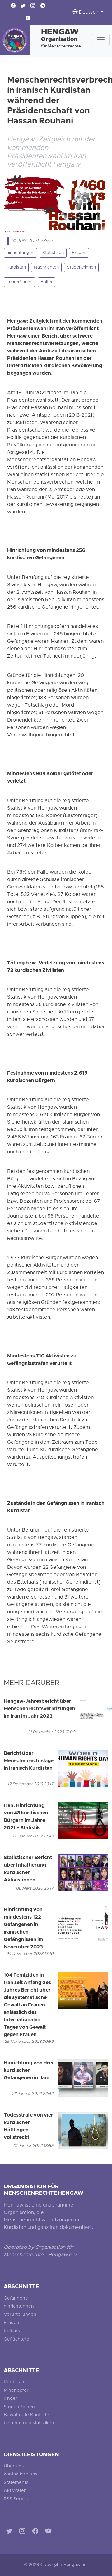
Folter (47, 282)
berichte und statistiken (29, 2423)
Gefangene (16, 2299)
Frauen (79, 253)
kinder (11, 2399)
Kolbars (12, 2331)
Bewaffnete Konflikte (26, 2415)
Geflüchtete (16, 2339)
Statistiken (53, 253)
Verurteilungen (20, 2315)
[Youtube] (50, 2532)
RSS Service (17, 2499)
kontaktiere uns (21, 2474)
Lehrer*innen (19, 282)
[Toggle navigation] (101, 40)
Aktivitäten (15, 2491)
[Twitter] (10, 2532)
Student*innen (81, 268)
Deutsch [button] (89, 12)
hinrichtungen (20, 253)
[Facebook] (37, 2532)
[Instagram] (23, 2532)
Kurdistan (16, 268)
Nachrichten (46, 268)
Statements (16, 2483)
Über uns (14, 2466)
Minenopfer (16, 2391)
